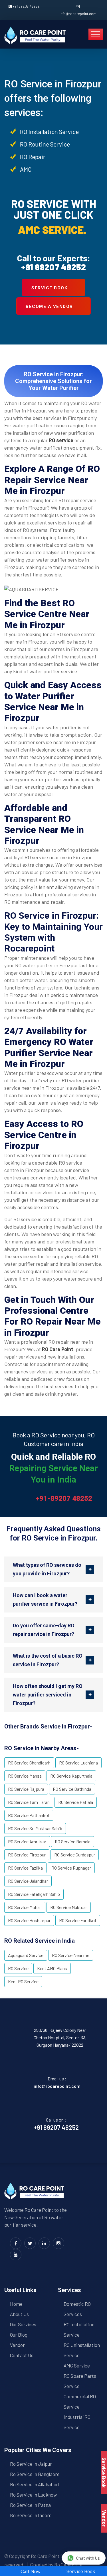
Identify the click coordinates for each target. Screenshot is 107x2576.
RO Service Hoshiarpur (29, 1920)
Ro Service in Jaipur (31, 2464)
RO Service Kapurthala (71, 1776)
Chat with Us (88, 2558)
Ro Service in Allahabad (34, 2484)
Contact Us (22, 2355)
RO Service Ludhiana (78, 1763)
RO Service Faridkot (78, 1920)
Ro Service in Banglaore (35, 2474)
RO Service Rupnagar (71, 1868)
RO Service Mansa (25, 1776)
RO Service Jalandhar (28, 1881)
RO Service (18, 1968)
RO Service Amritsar (27, 1841)
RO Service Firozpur (27, 1855)
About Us (19, 2314)
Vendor (17, 2345)
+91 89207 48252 (26, 6)
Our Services (23, 2324)
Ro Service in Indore (31, 2515)
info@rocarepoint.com (78, 14)
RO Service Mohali (25, 1907)
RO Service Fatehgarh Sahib (34, 1894)
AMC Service (77, 2365)
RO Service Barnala (73, 1841)
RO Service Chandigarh (29, 1763)
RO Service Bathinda (72, 1789)
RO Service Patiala (76, 1802)
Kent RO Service (23, 1981)
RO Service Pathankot (29, 1815)
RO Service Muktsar (69, 1907)
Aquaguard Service (26, 1955)
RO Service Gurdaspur (75, 1855)
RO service (61, 440)
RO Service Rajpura (26, 1789)
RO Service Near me (71, 1955)
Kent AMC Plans (52, 1968)
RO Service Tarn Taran (29, 1802)
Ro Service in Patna (30, 2505)
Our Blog (19, 2335)
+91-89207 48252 (64, 1499)
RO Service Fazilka (25, 1868)
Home (16, 2304)
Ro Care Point (45, 2556)
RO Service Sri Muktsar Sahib (35, 1828)
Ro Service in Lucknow (33, 2495)
